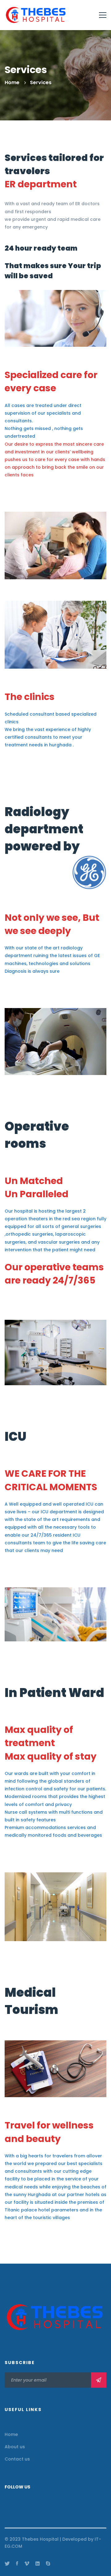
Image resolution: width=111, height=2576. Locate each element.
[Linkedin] (38, 2563)
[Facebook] (17, 2563)
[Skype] (48, 2563)
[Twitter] (7, 2563)
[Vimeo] (27, 2563)
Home (12, 82)
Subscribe (99, 2380)
